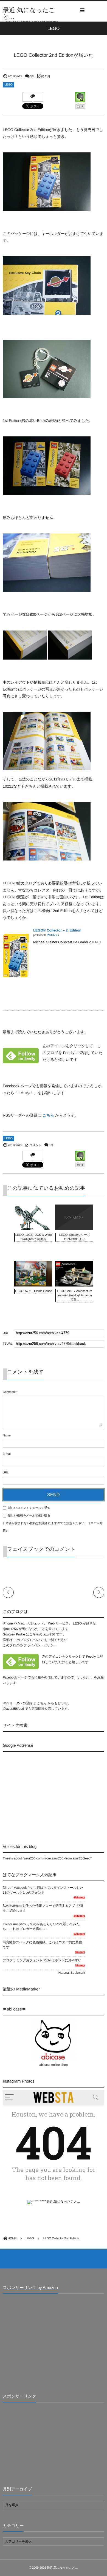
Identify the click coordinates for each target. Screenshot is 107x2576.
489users (79, 1898)
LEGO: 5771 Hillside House (34, 1291)
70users (80, 1966)
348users (79, 1916)
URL (6, 1473)
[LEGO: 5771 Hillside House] (33, 1283)
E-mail (7, 1454)
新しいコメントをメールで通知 (29, 1508)
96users (80, 1952)
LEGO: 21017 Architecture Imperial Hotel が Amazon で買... (75, 1295)
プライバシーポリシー (40, 1645)
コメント (35, 1145)
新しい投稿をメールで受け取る (29, 1516)
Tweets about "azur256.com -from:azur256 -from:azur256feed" (47, 1858)
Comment (9, 1392)
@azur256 (10, 1629)
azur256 (50, 1634)
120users (79, 1934)
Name (7, 1436)
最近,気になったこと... (29, 13)
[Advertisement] (49, 1793)
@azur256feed (13, 1709)
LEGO (9, 85)
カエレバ (53, 935)
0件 (32, 76)
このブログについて (28, 1640)
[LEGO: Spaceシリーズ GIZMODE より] (74, 1227)
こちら (48, 1115)
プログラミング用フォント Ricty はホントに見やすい (42, 1960)
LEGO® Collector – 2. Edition (57, 930)
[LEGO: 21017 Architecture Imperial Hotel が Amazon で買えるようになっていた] (74, 1285)
